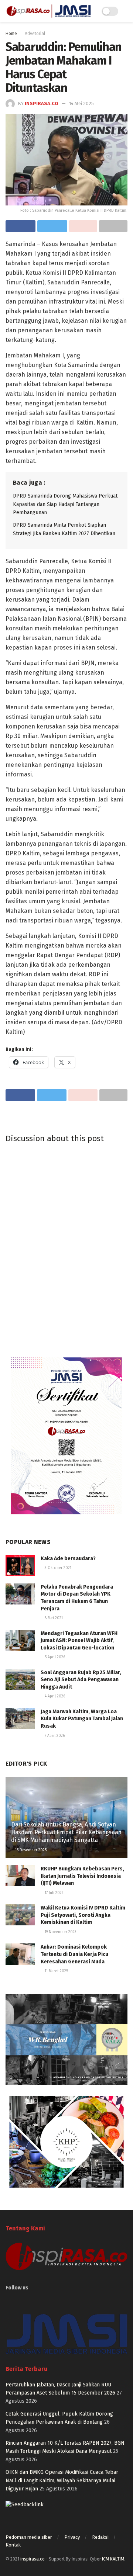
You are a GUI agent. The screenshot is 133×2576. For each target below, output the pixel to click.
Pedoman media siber (29, 2537)
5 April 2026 (54, 1657)
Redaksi (100, 2537)
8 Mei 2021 (53, 1618)
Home (11, 34)
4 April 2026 (54, 1696)
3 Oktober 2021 (57, 1568)
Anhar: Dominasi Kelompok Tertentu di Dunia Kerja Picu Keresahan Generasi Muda (74, 1954)
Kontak (13, 2545)
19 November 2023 (60, 1932)
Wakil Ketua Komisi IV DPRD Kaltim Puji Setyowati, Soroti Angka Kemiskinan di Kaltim (83, 1915)
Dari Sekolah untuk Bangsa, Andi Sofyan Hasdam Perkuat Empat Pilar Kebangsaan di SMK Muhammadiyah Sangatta (66, 1832)
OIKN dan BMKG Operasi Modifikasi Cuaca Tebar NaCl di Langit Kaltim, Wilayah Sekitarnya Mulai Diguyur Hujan (62, 2480)
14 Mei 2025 (81, 103)
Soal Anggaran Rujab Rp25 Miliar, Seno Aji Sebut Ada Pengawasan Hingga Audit (81, 1680)
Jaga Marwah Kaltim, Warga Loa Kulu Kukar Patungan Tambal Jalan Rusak (82, 1719)
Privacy (72, 2537)
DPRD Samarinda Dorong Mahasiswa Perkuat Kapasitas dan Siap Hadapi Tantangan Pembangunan (65, 504)
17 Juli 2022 (54, 1893)
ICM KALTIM (113, 2559)
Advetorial (35, 34)
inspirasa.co (42, 103)
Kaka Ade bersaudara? (68, 1559)
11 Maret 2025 (56, 1971)
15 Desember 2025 (30, 1850)
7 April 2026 (54, 1736)
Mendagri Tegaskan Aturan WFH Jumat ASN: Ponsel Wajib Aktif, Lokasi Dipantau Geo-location (79, 1641)
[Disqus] (66, 1249)
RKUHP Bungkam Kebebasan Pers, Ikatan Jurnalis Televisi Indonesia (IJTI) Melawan (82, 1876)
